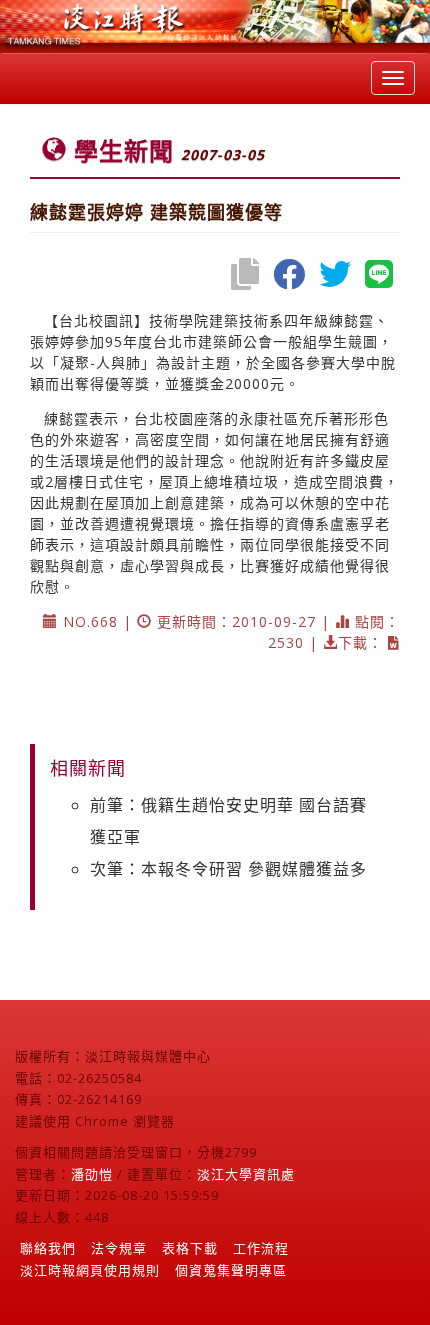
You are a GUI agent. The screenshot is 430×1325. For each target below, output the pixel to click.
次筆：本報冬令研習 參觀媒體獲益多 (228, 869)
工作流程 (261, 1248)
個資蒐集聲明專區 (231, 1270)
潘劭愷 (92, 1174)
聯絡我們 (48, 1248)
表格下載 (190, 1248)
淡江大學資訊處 (246, 1174)
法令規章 (119, 1248)
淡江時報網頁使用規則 (90, 1270)
